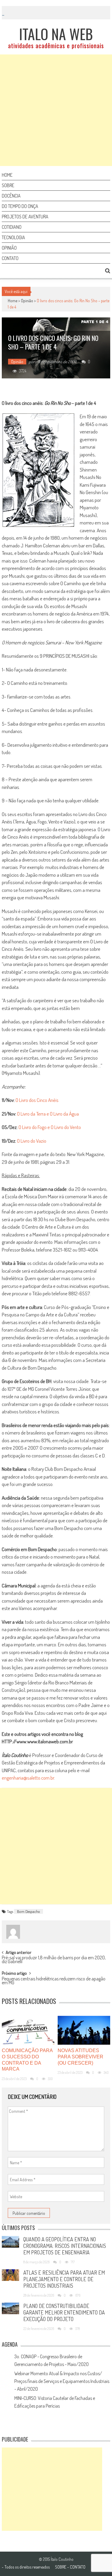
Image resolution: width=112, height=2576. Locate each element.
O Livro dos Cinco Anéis (37, 1100)
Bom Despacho (29, 1911)
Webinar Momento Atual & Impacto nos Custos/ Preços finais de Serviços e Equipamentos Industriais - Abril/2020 (62, 2381)
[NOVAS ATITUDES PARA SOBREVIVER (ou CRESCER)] (84, 2030)
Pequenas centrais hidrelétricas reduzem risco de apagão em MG (54, 1981)
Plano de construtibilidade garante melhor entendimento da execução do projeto (64, 2312)
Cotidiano (12, 227)
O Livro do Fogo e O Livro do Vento (50, 1127)
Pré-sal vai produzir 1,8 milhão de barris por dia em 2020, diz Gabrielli (54, 1960)
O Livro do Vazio (32, 1141)
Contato (10, 258)
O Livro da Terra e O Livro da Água (48, 1114)
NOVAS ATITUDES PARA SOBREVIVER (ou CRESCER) (80, 2057)
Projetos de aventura (25, 217)
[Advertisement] (56, 110)
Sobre (8, 185)
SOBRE (61, 2567)
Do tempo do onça (20, 206)
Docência (11, 196)
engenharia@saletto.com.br (28, 1778)
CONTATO (78, 2567)
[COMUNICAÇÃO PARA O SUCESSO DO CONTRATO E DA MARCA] (28, 2030)
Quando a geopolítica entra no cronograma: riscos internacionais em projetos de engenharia (65, 2246)
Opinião (9, 248)
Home (7, 175)
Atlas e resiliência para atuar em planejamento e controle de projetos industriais (64, 2279)
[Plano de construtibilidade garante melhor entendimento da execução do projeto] (10, 2308)
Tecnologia (13, 237)
